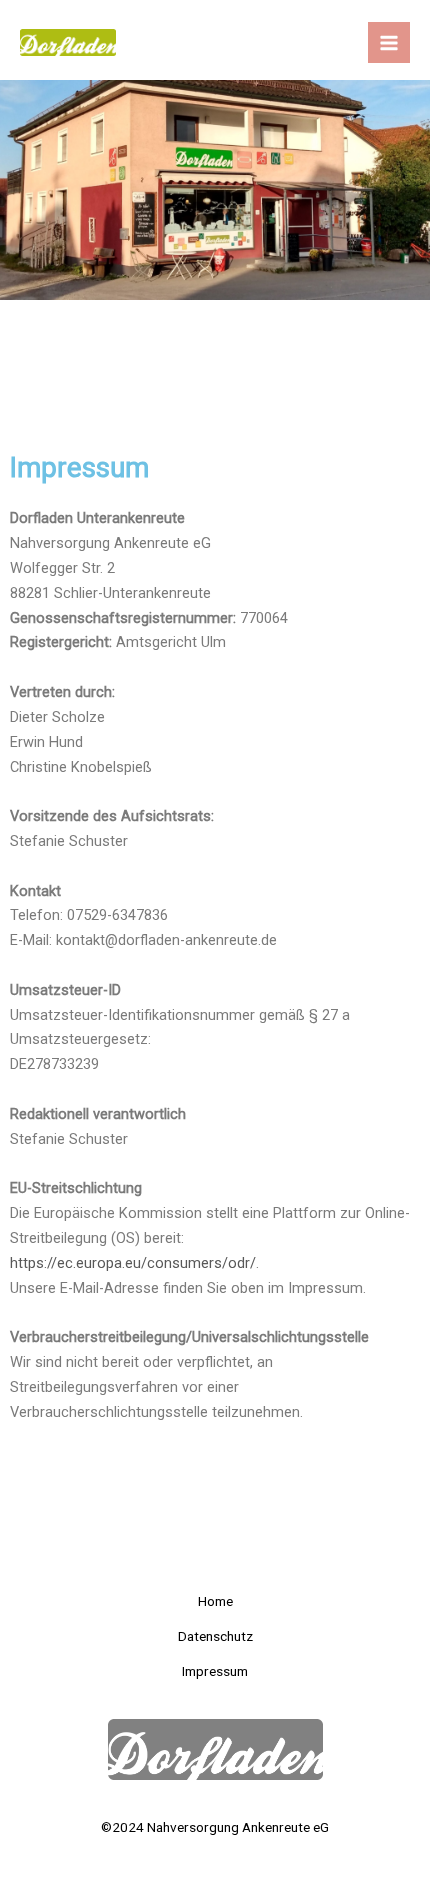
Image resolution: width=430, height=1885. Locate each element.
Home (215, 1601)
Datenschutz (215, 1636)
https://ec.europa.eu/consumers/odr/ (133, 1263)
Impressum (215, 1671)
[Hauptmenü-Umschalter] (389, 43)
